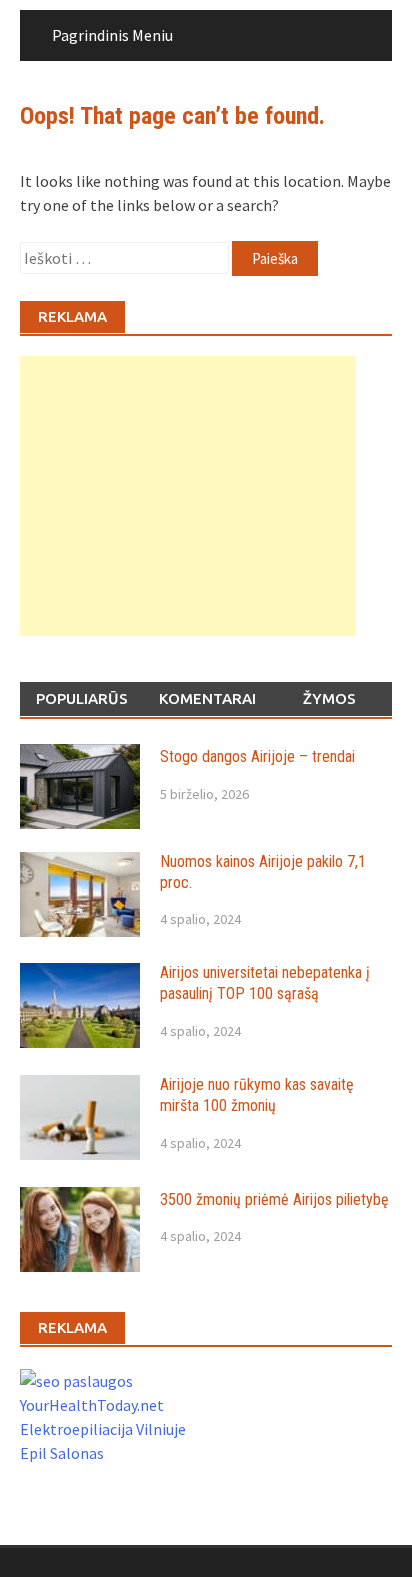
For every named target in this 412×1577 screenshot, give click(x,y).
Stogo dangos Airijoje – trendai (257, 756)
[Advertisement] (188, 496)
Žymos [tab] (329, 698)
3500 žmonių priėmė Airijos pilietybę (274, 1199)
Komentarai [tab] (207, 698)
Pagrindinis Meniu (112, 35)
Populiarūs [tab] (82, 698)
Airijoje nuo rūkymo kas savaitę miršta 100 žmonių (257, 1095)
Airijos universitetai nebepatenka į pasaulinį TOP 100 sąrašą (265, 983)
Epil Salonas (62, 1453)
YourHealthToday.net (92, 1405)
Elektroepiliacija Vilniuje (103, 1429)
